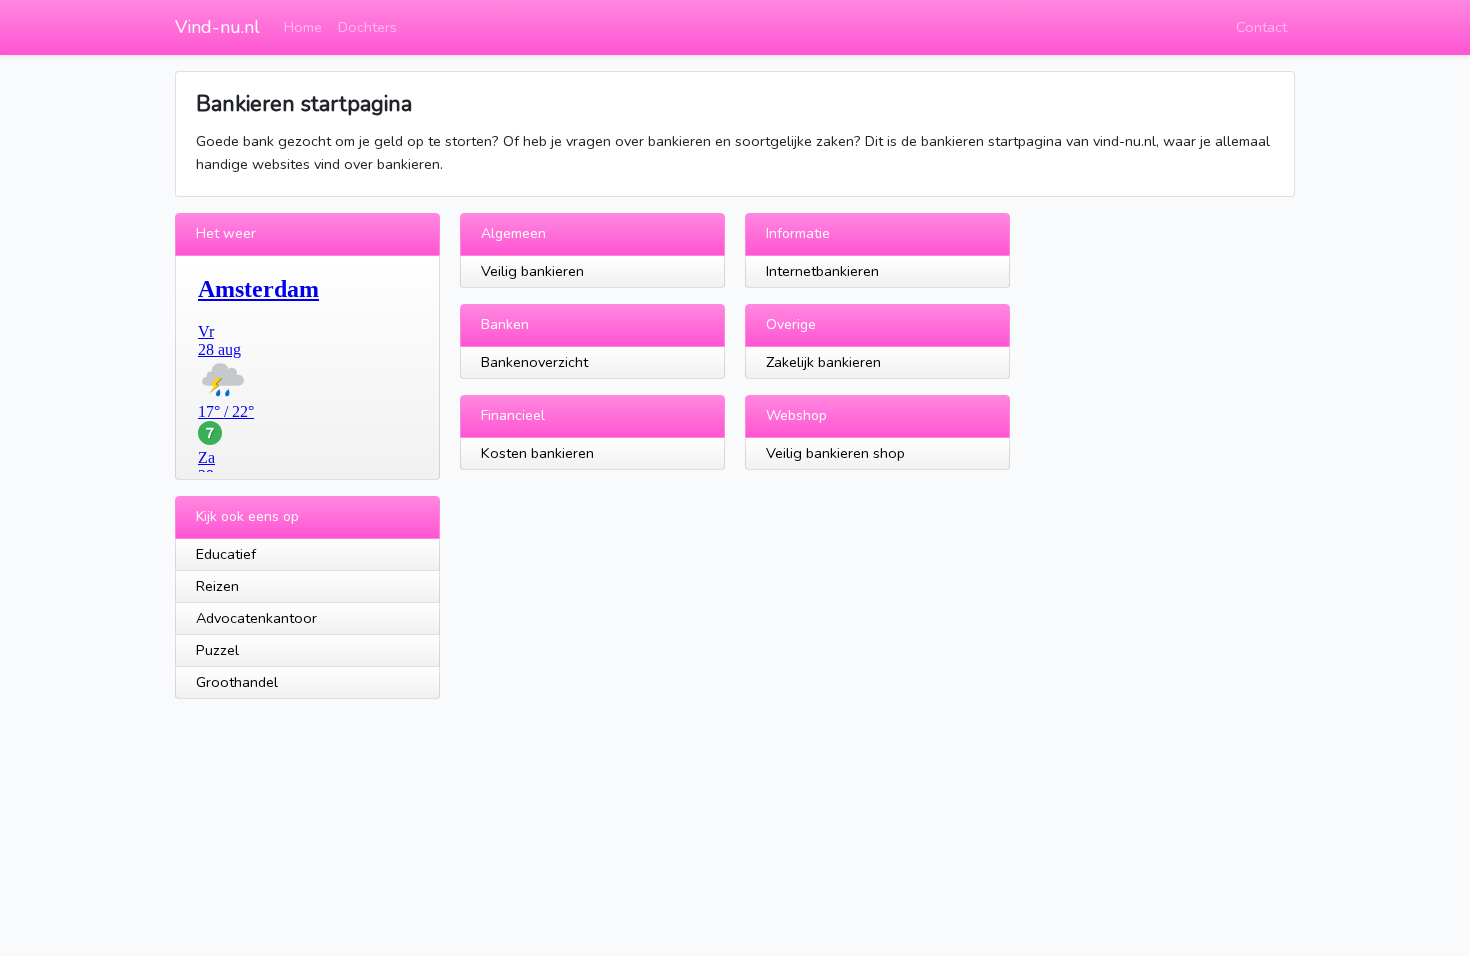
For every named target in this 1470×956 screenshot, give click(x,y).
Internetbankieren (822, 271)
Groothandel (237, 682)
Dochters (367, 27)
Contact (1261, 27)
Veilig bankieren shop (835, 453)
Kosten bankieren (537, 453)
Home (303, 27)
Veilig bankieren (532, 271)
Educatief (226, 554)
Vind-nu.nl (217, 27)
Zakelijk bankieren (823, 362)
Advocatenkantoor (256, 618)
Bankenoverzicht (534, 362)
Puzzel (217, 650)
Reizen (217, 586)
